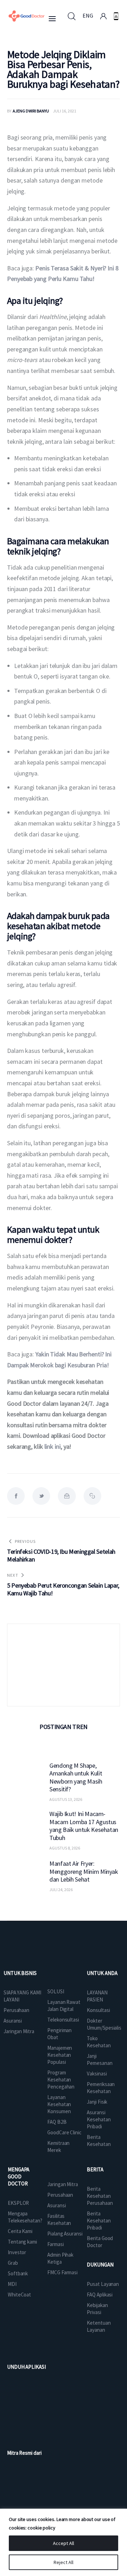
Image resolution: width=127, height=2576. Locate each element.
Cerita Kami (20, 2231)
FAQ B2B (57, 2122)
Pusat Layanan (103, 2284)
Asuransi (13, 2021)
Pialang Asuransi (65, 2234)
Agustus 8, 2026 (65, 1848)
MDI (12, 2284)
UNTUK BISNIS (20, 1973)
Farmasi (55, 2244)
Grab (13, 2263)
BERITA (95, 2169)
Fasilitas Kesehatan (59, 2219)
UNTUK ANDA (102, 1973)
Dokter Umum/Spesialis (104, 2024)
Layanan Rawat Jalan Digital (64, 2005)
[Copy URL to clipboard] (92, 1496)
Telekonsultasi (63, 2020)
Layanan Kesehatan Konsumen (59, 2104)
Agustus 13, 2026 (66, 1799)
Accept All (64, 2543)
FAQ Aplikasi (100, 2295)
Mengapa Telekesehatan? (25, 2217)
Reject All (64, 2562)
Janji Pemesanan (99, 2059)
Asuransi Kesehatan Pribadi (99, 2119)
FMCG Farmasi (62, 2272)
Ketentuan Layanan (99, 2326)
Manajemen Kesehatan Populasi (60, 2055)
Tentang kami (22, 2242)
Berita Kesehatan (99, 2140)
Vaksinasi (97, 2074)
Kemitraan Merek (58, 2146)
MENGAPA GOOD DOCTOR (19, 2176)
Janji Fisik (97, 2102)
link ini (52, 1446)
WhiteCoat (19, 2295)
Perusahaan (16, 2010)
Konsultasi (98, 2010)
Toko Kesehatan (99, 2042)
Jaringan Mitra (19, 2031)
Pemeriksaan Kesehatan (101, 2088)
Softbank (18, 2273)
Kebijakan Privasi (97, 2309)
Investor (17, 2252)
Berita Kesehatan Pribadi (99, 2221)
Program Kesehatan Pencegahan (61, 2080)
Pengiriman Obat (59, 2034)
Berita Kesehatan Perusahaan (100, 2196)
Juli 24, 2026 (61, 1890)
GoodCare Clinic (64, 2132)
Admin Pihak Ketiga (60, 2258)
